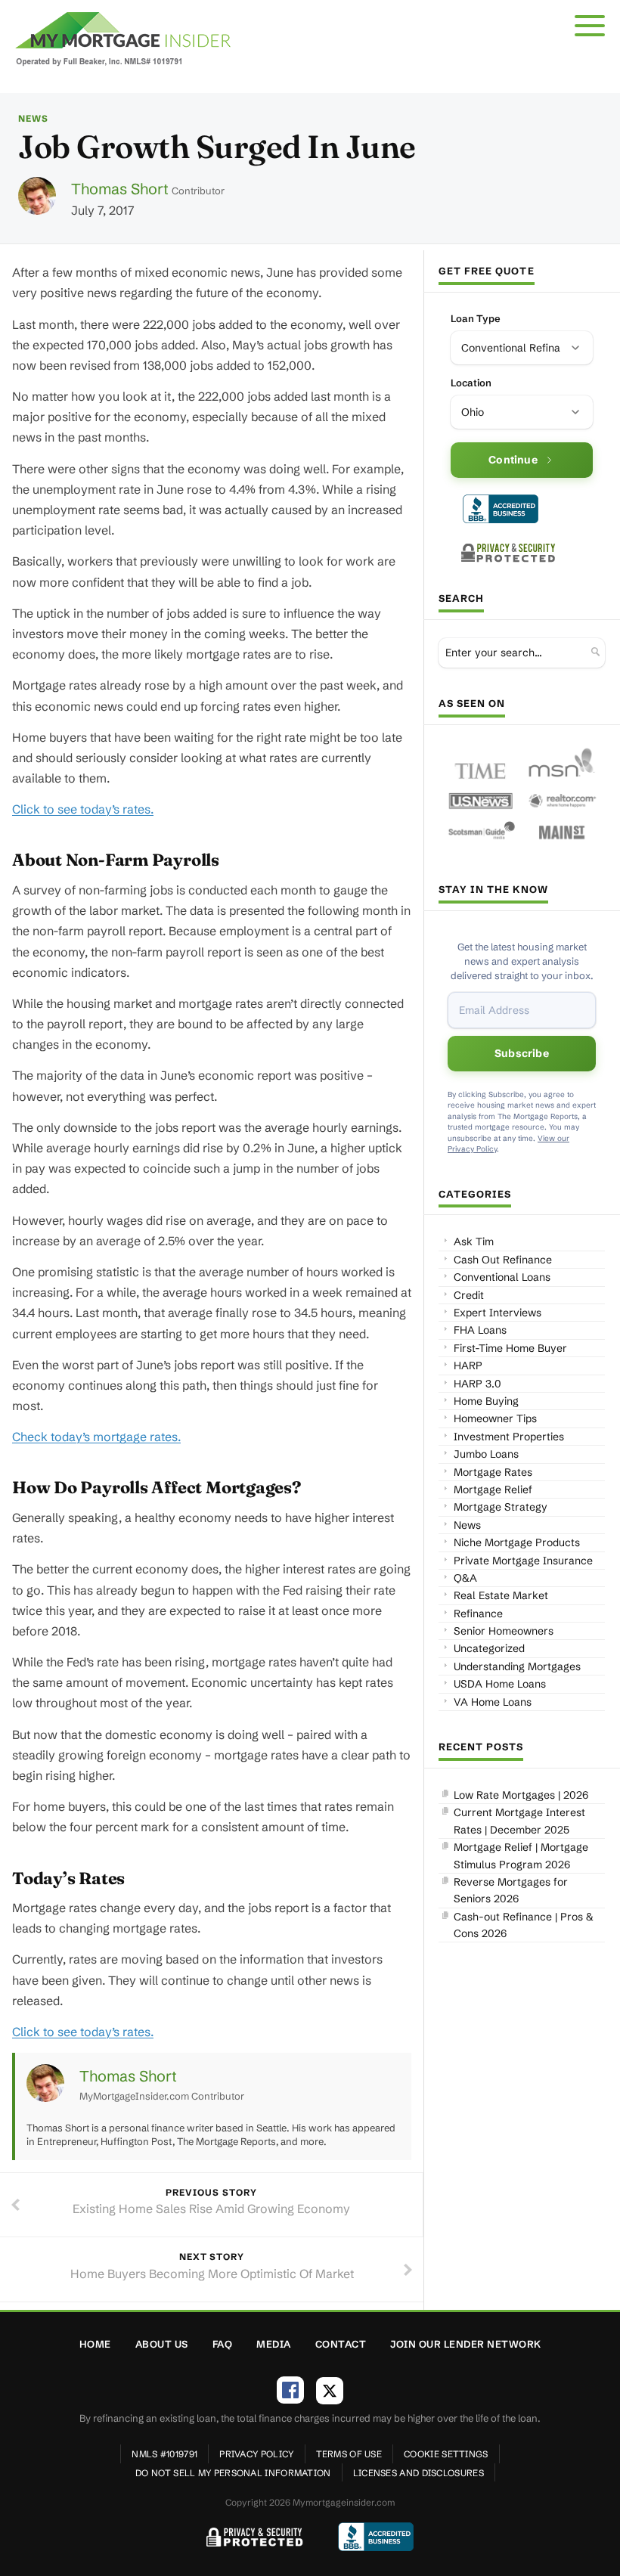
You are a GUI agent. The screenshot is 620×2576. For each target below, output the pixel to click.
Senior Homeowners (504, 1631)
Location (471, 383)
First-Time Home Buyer (510, 1348)
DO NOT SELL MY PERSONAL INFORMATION (233, 2473)
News (33, 118)
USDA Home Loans (500, 1684)
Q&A (465, 1578)
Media (274, 2344)
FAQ (223, 2344)
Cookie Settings (446, 2454)
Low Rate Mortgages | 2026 (521, 1795)
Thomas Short (120, 189)
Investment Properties (509, 1437)
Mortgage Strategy (501, 1507)
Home (95, 2344)
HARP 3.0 (477, 1384)
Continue (513, 460)
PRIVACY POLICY (256, 2454)
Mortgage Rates (493, 1472)
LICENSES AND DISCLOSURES (418, 2473)
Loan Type (476, 318)
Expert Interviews (498, 1313)
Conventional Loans (502, 1277)
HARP (468, 1365)
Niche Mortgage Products (517, 1542)
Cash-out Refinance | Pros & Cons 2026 (524, 1925)
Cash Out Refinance (503, 1260)
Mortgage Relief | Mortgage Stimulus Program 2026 (521, 1855)
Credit (469, 1295)
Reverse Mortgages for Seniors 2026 (511, 1890)
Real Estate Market (501, 1595)
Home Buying (486, 1401)
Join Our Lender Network (466, 2344)
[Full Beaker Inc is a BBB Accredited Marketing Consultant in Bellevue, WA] (501, 509)
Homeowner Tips (495, 1418)
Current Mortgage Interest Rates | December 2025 (519, 1821)
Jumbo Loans (486, 1454)
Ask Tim (474, 1242)
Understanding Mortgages (517, 1666)
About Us (162, 2344)
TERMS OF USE (349, 2454)
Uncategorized (489, 1648)
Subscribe (522, 1053)
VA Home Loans (493, 1702)
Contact (341, 2344)
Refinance (478, 1613)
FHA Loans (480, 1330)
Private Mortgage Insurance (523, 1561)
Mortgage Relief (493, 1489)
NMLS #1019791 (164, 2454)
